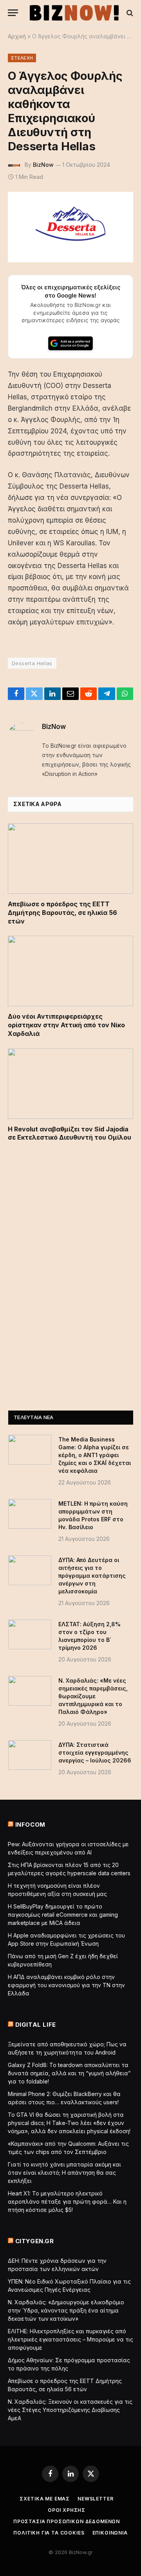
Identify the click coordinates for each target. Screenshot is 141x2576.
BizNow (43, 165)
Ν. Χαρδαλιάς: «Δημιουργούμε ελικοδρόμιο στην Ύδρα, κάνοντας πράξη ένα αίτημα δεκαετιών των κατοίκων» (66, 2310)
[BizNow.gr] (74, 13)
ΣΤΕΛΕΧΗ (22, 58)
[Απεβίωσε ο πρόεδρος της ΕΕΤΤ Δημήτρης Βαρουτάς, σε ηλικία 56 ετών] (70, 859)
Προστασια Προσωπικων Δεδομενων (67, 2521)
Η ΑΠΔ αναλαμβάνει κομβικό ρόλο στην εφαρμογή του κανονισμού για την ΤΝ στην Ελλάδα (66, 1985)
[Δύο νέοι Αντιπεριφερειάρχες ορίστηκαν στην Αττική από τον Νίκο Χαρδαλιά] (70, 971)
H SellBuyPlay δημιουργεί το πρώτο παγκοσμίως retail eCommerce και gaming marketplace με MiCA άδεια (63, 1915)
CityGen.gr (35, 2241)
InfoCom (30, 1825)
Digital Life (36, 2025)
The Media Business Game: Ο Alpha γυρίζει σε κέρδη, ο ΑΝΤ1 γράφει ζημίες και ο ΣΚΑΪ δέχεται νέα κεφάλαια (95, 1455)
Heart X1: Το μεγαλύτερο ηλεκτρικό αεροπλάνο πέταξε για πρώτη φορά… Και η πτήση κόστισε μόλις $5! (67, 2202)
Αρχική (17, 36)
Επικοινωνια (110, 2533)
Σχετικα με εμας (45, 2499)
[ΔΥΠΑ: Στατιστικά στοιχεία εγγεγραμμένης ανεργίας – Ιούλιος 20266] (30, 1755)
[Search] (129, 13)
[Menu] (13, 13)
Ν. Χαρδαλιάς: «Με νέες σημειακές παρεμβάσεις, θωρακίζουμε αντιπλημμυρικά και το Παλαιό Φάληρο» (93, 1696)
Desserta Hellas (32, 663)
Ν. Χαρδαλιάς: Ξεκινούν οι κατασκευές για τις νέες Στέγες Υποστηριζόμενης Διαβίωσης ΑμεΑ (70, 2410)
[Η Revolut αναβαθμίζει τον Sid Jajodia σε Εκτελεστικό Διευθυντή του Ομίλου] (70, 1084)
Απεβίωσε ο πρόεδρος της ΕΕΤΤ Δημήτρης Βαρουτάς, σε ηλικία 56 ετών (62, 913)
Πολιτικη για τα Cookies (49, 2533)
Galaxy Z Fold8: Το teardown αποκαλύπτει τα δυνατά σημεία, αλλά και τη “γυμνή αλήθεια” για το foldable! (69, 2073)
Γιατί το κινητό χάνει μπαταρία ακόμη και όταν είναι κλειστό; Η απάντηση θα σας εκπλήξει (64, 2173)
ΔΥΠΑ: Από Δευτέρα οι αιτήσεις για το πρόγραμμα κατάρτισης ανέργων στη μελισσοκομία (92, 1576)
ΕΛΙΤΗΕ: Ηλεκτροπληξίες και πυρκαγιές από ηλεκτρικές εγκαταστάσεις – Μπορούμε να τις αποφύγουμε (70, 2339)
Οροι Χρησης (67, 2510)
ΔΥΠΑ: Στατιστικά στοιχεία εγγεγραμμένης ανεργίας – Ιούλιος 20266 (95, 1753)
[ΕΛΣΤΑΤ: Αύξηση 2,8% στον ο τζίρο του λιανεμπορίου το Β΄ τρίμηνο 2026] (30, 1634)
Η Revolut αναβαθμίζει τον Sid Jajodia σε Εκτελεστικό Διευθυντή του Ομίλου (70, 1133)
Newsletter (95, 2499)
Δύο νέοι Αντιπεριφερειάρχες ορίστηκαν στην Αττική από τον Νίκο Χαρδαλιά (66, 1025)
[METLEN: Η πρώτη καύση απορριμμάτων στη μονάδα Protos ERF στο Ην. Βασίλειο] (30, 1514)
